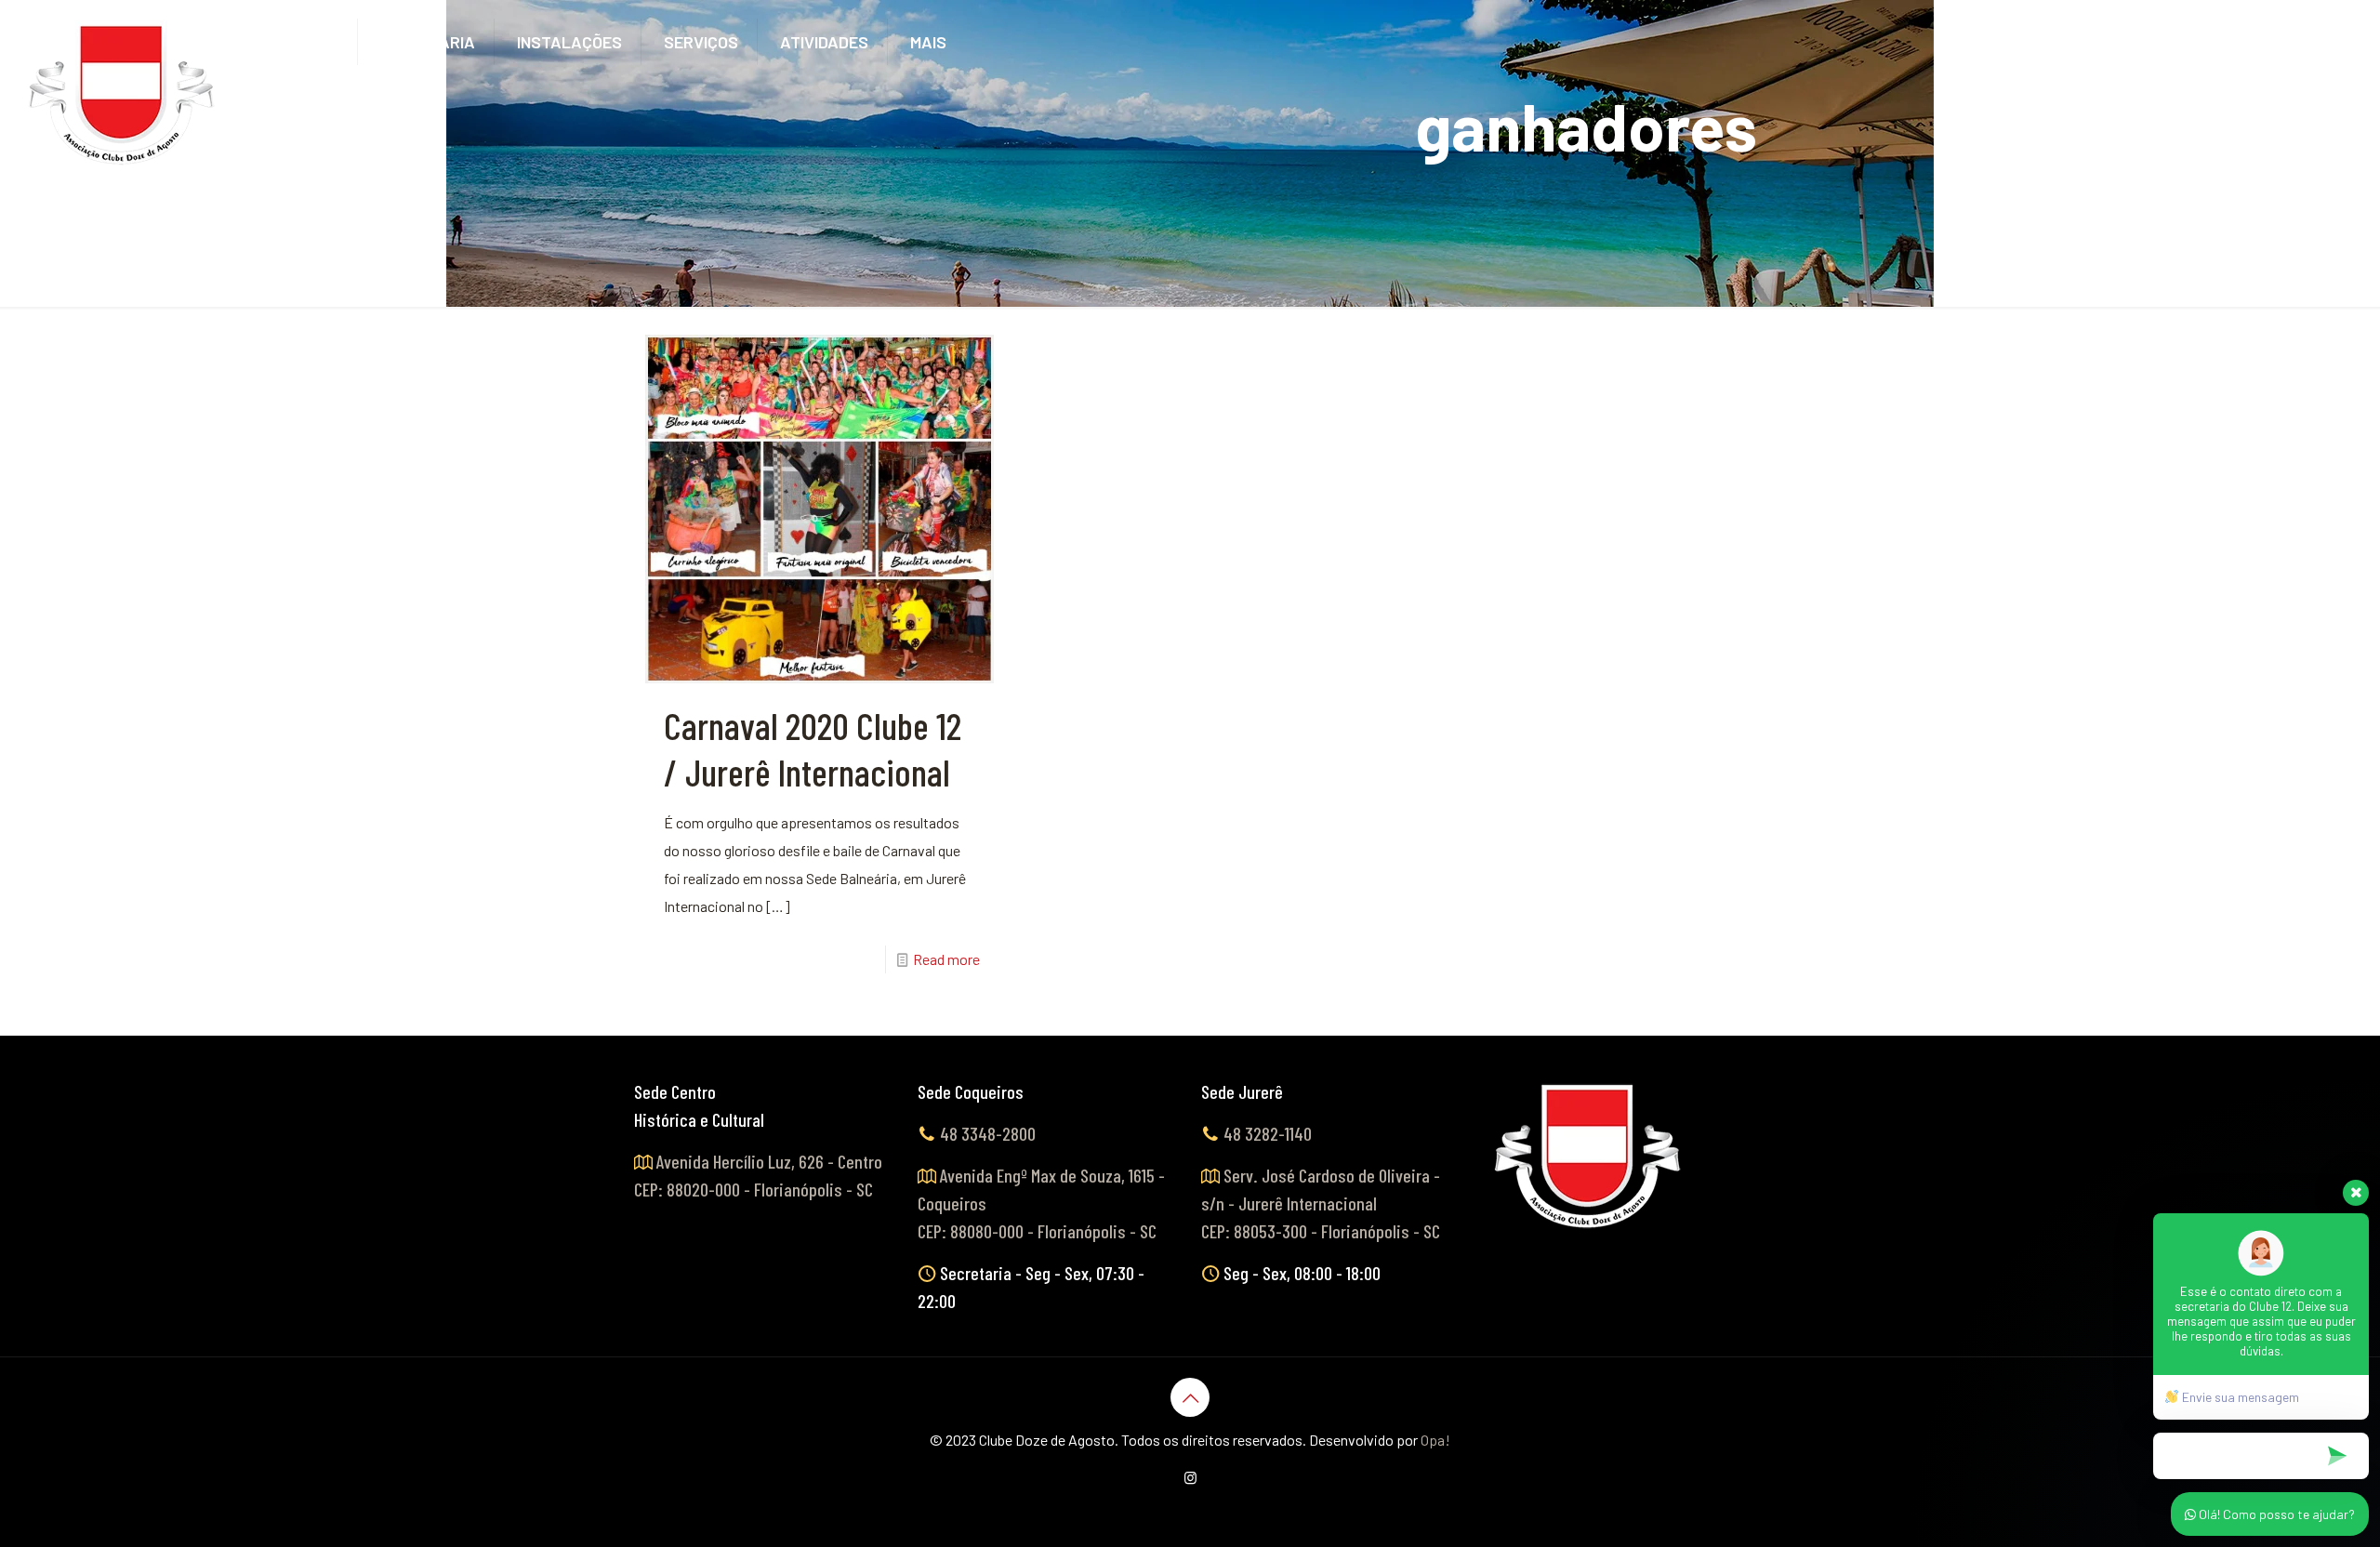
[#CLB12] (123, 93)
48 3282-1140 (1268, 1133)
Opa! (1435, 1440)
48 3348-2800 (988, 1133)
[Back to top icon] (1190, 1397)
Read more (946, 959)
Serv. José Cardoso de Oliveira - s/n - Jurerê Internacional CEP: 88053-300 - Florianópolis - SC (1321, 1203)
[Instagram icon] (1190, 1477)
